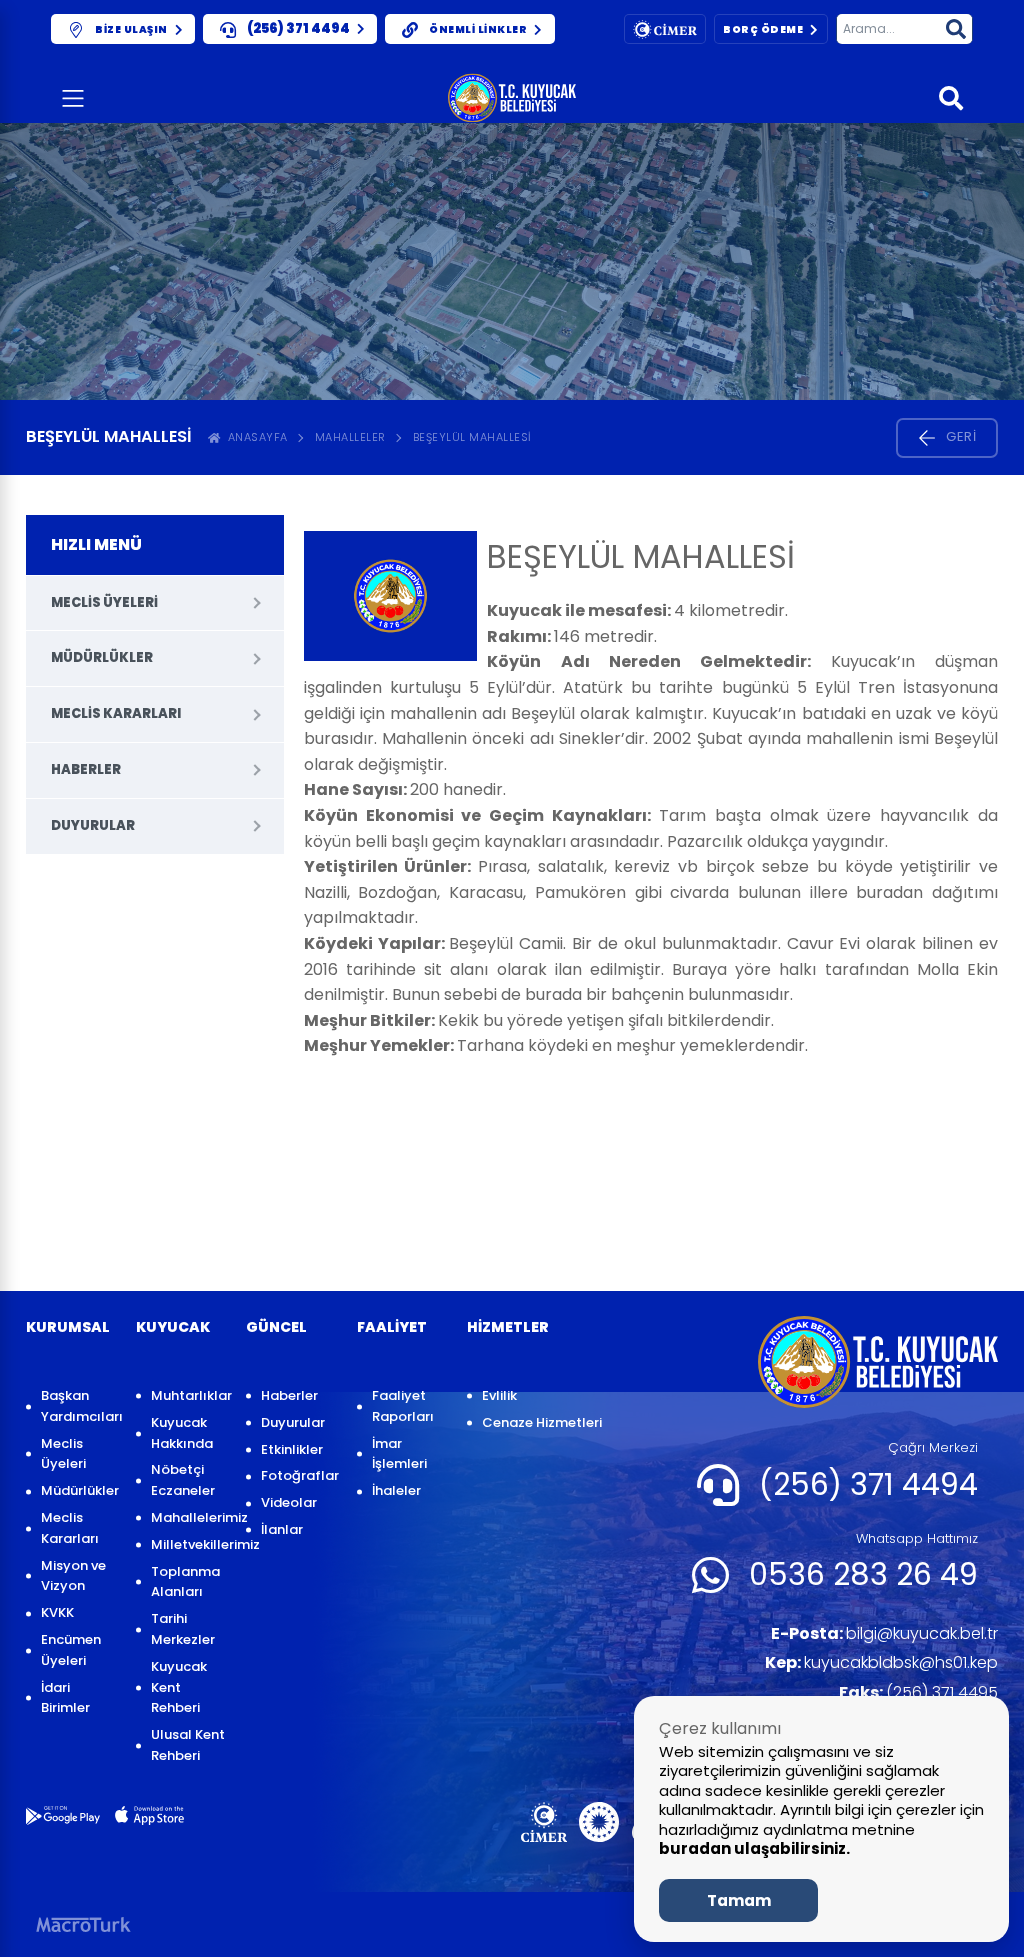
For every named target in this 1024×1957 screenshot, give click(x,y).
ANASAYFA (254, 437)
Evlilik (499, 1395)
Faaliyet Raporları (403, 1406)
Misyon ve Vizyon (73, 1576)
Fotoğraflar (298, 1475)
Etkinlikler (292, 1449)
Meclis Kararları (116, 713)
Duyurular (93, 825)
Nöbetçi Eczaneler (183, 1480)
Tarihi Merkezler (183, 1629)
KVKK (57, 1612)
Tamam (739, 1900)
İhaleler (396, 1490)
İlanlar (282, 1529)
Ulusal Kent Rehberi (188, 1745)
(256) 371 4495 (918, 1692)
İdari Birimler (65, 1698)
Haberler (86, 769)
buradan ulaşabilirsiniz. (754, 1848)
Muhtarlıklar (188, 1395)
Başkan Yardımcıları (78, 1406)
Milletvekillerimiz (188, 1544)
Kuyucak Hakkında (182, 1433)
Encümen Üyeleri (71, 1650)
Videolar (289, 1502)
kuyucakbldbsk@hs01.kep (881, 1662)
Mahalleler (350, 437)
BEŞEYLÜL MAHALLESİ (472, 437)
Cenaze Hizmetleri (542, 1422)
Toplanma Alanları (185, 1582)
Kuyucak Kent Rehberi (179, 1687)
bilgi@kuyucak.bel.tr (884, 1633)
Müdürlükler (102, 657)
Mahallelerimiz (188, 1517)
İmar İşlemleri (399, 1454)
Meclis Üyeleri (104, 602)
